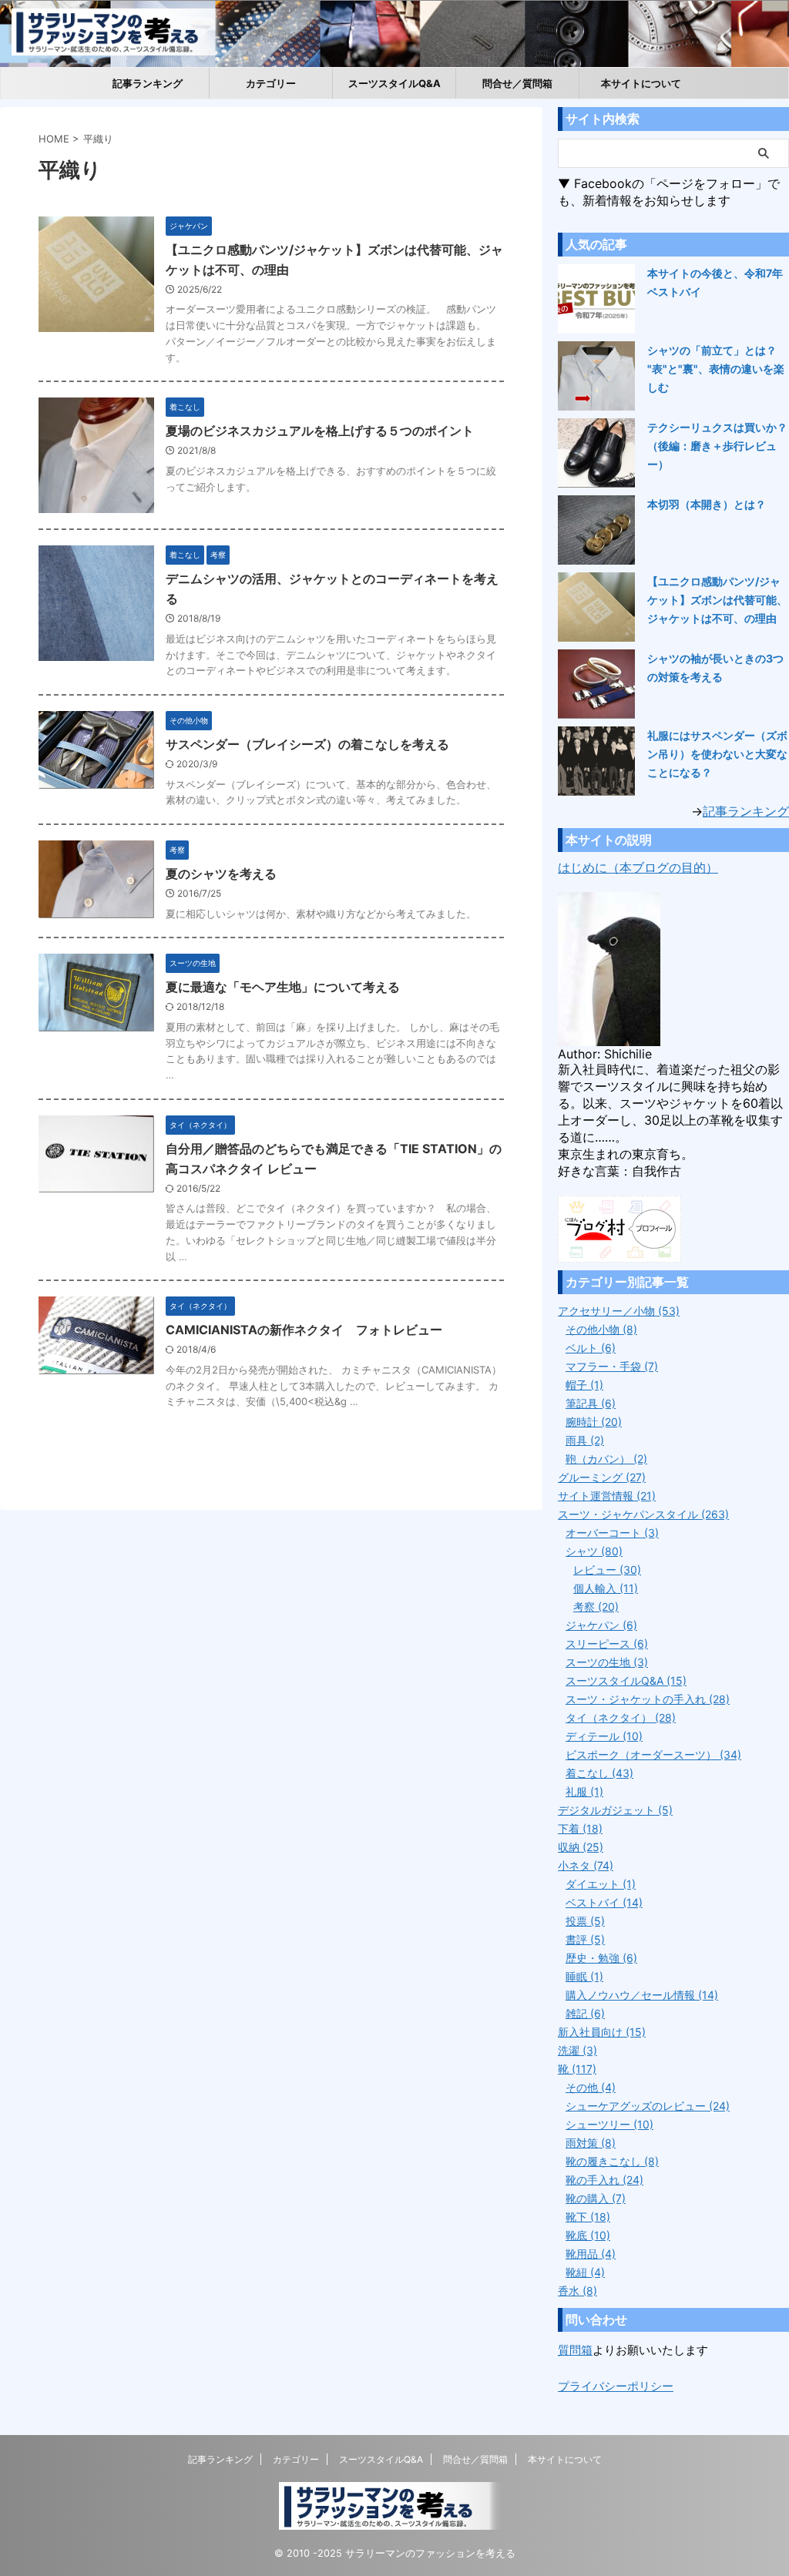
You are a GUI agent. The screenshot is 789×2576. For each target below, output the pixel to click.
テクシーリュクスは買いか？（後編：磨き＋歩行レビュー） (717, 446)
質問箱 (575, 2350)
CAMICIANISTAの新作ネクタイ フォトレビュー (304, 1330)
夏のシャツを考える (221, 874)
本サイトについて (641, 83)
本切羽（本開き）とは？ (707, 504)
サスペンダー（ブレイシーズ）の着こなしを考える (307, 744)
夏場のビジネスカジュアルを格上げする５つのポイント (320, 431)
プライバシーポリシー (616, 2386)
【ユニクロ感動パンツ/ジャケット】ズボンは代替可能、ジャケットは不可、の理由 (717, 600)
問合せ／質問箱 (517, 83)
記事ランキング (148, 83)
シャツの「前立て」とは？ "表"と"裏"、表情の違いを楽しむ (716, 369)
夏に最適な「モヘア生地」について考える (283, 987)
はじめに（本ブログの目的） (638, 867)
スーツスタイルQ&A (394, 83)
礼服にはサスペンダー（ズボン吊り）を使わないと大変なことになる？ (717, 754)
